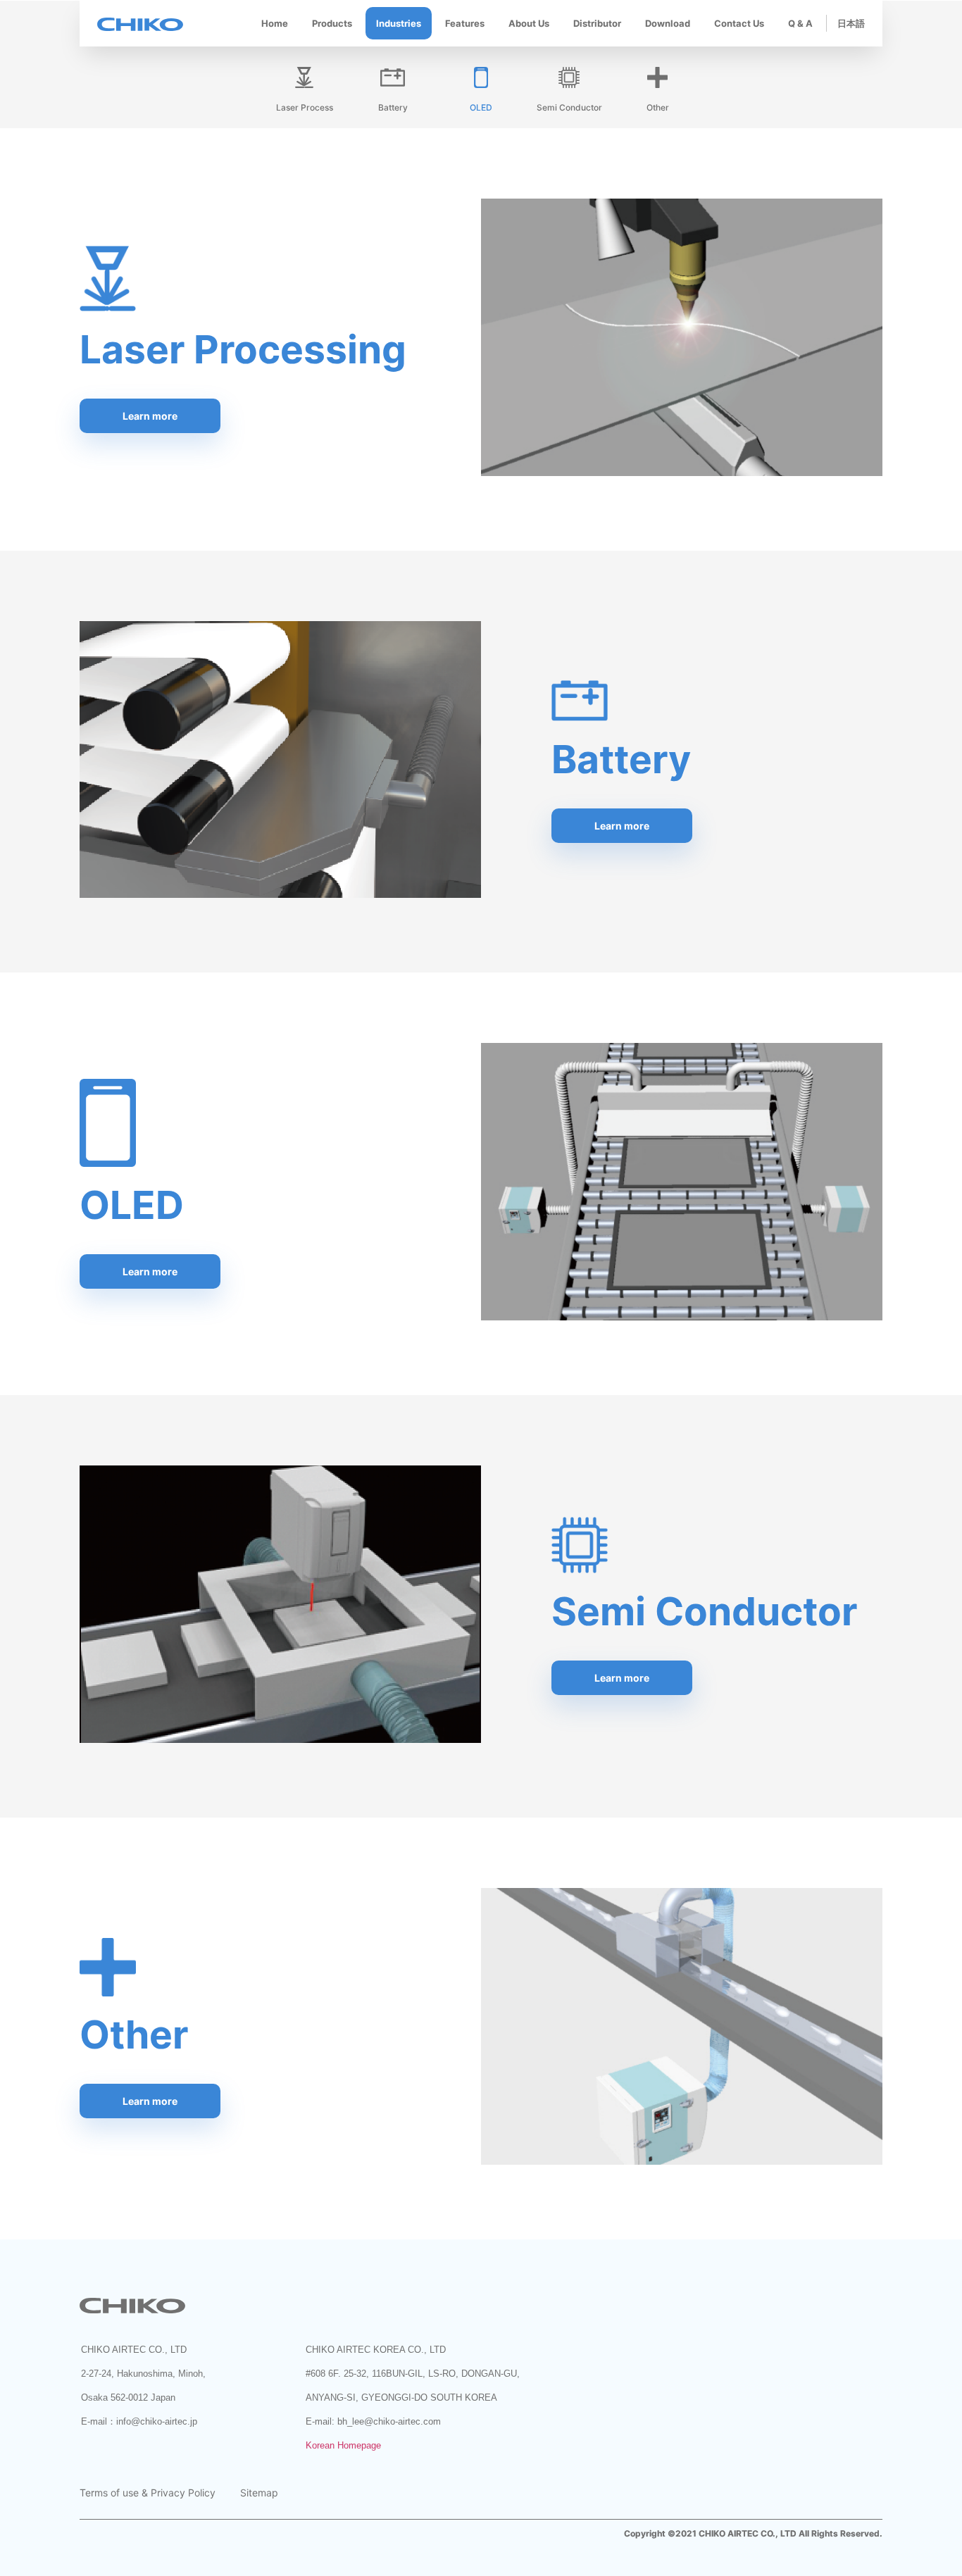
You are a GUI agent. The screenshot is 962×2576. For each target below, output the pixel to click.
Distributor (597, 23)
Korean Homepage (343, 2445)
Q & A (800, 23)
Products (332, 23)
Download (668, 23)
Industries (399, 23)
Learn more (150, 416)
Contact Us (739, 23)
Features (465, 23)
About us (529, 23)
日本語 (851, 23)
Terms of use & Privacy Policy (148, 2493)
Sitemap (259, 2493)
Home (275, 23)
